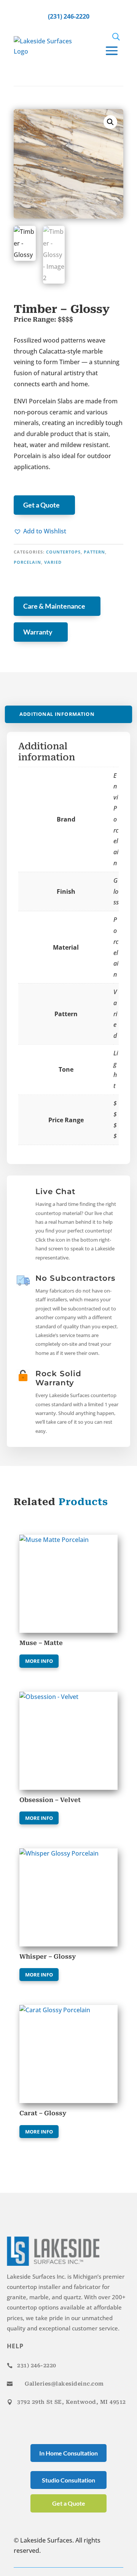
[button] (40, 531)
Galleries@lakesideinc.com (64, 2384)
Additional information (57, 714)
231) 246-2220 (37, 2365)
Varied (53, 562)
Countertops (63, 552)
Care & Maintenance (54, 606)
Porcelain (27, 562)
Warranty (38, 632)
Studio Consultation (68, 2480)
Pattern (94, 552)
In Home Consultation (68, 2453)
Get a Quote (41, 505)
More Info (39, 1661)
